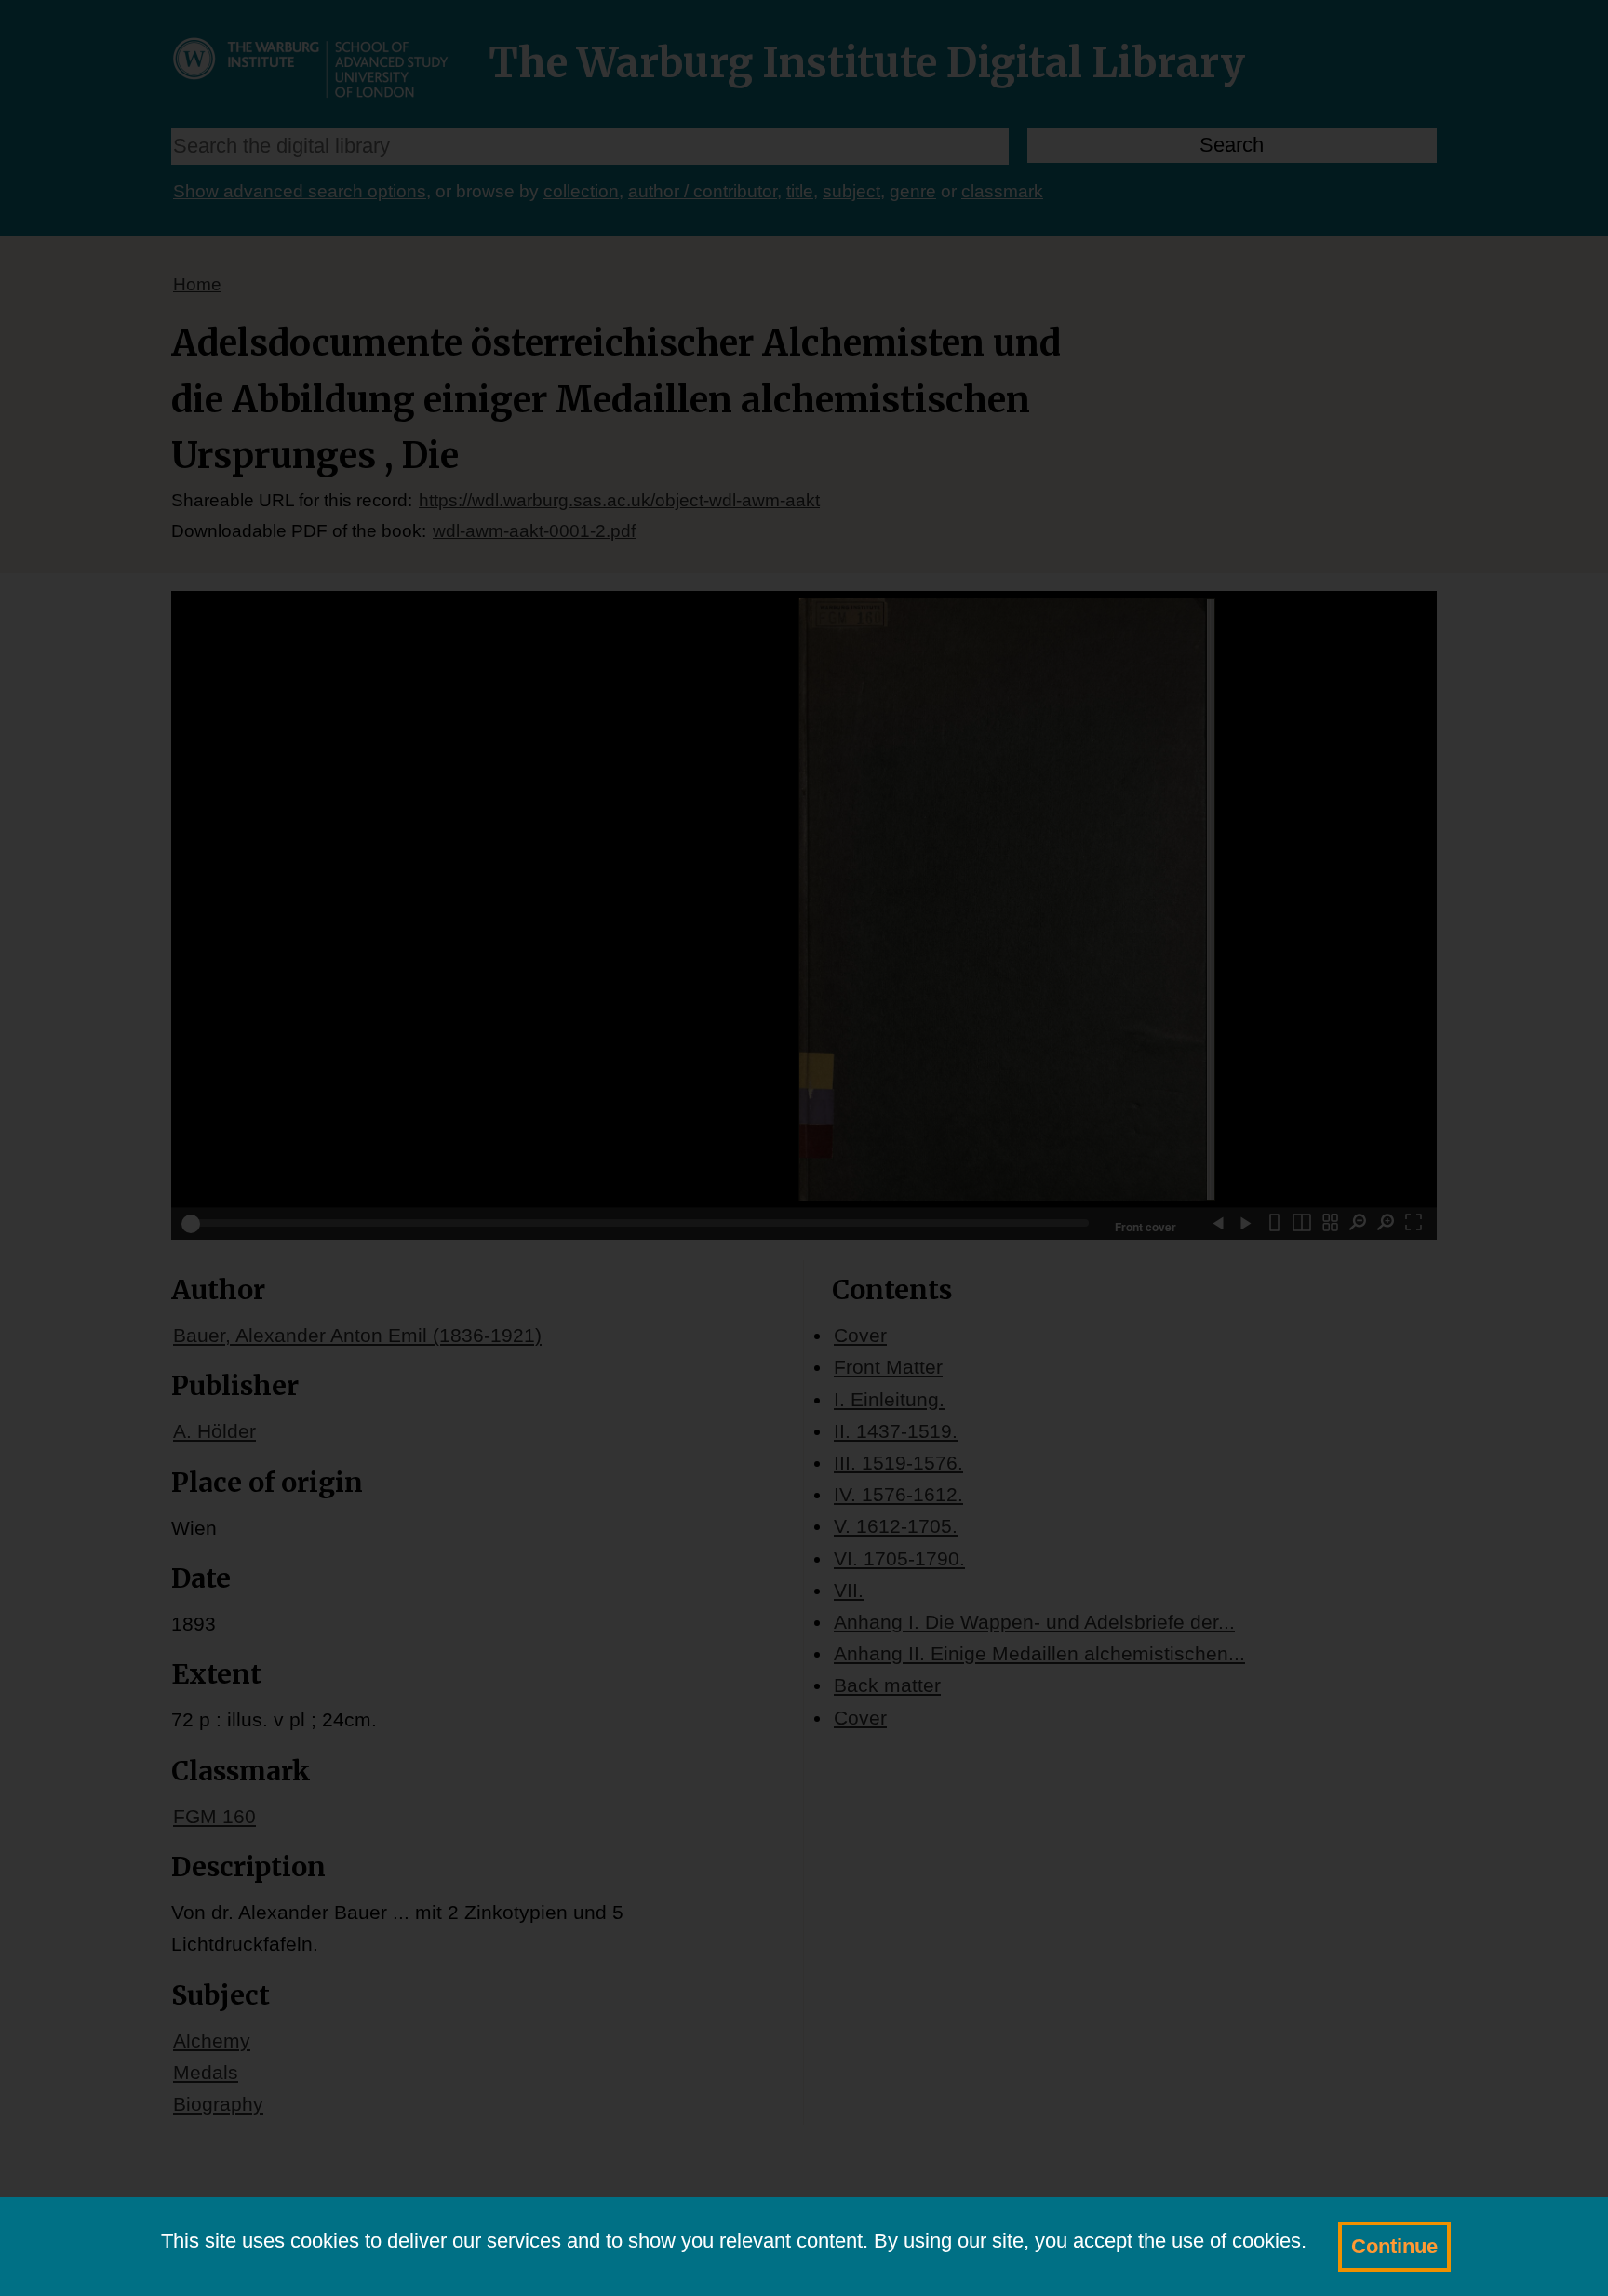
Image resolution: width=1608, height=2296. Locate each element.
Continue (1394, 2246)
